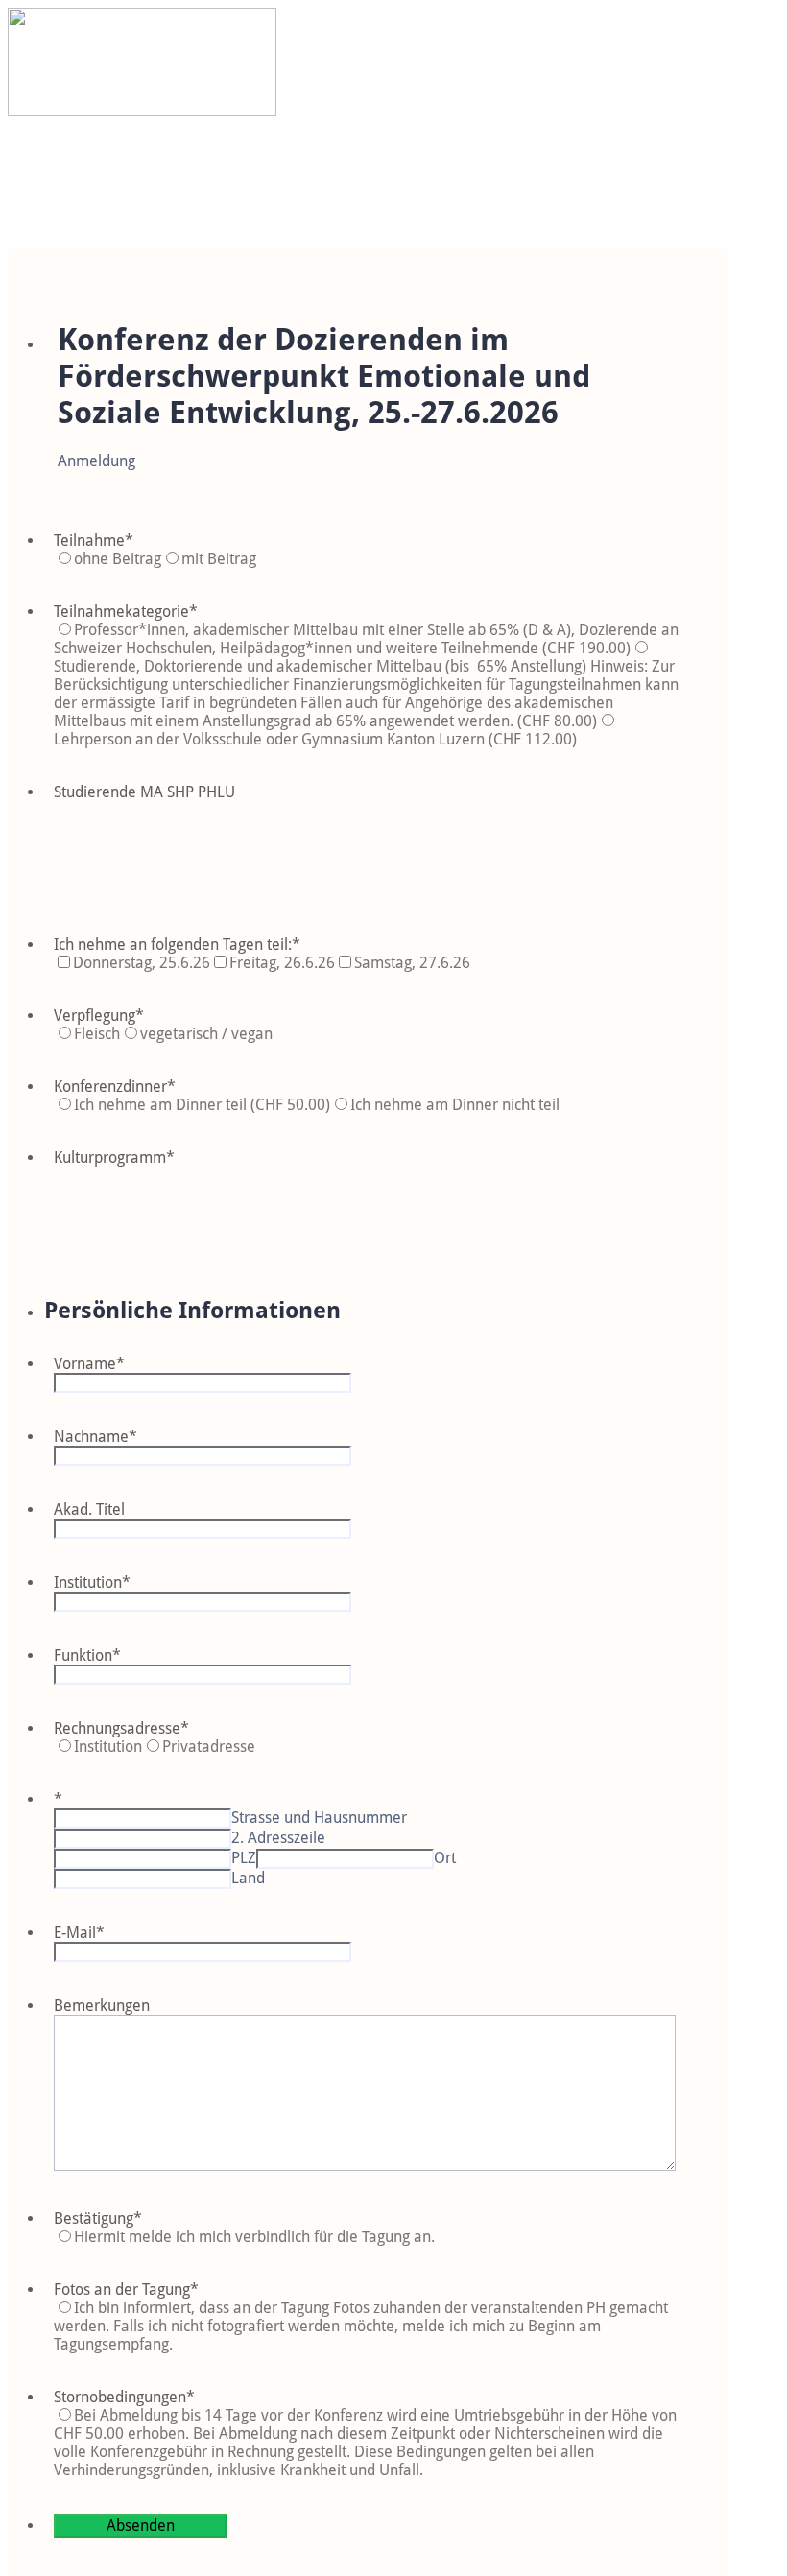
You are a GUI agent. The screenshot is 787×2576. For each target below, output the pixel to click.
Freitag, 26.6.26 (282, 963)
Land (248, 1878)
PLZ (244, 1858)
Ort (445, 1858)
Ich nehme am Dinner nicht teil (455, 1105)
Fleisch (97, 1034)
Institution (92, 1583)
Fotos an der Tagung (126, 2290)
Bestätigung (98, 2219)
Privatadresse (209, 1747)
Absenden (141, 2526)
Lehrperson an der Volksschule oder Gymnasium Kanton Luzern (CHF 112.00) (315, 739)
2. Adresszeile (278, 1838)
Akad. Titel (89, 1510)
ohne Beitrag (118, 559)
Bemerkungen (102, 2006)
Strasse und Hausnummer (319, 1818)
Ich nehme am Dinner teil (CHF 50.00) (202, 1105)
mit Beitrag (219, 559)
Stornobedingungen (124, 2397)
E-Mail (79, 1933)
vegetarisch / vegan (206, 1034)
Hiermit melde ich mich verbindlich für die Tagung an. (254, 2237)
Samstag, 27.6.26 (412, 963)
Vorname (89, 1364)
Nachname (95, 1437)
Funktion (87, 1655)
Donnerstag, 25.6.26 (142, 963)
